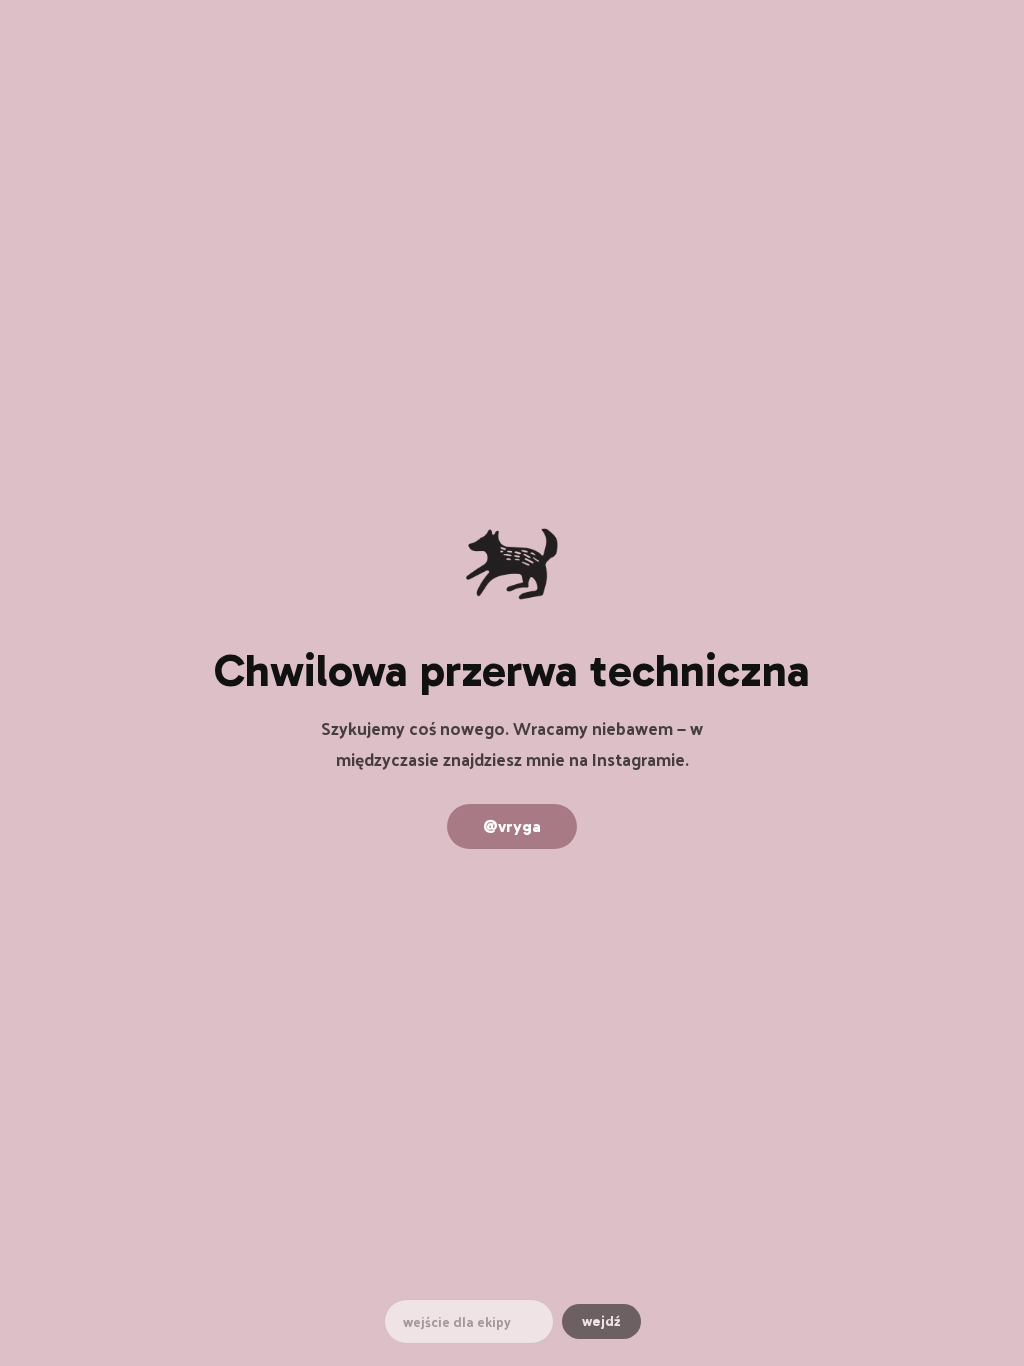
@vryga (512, 826)
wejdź (601, 1321)
